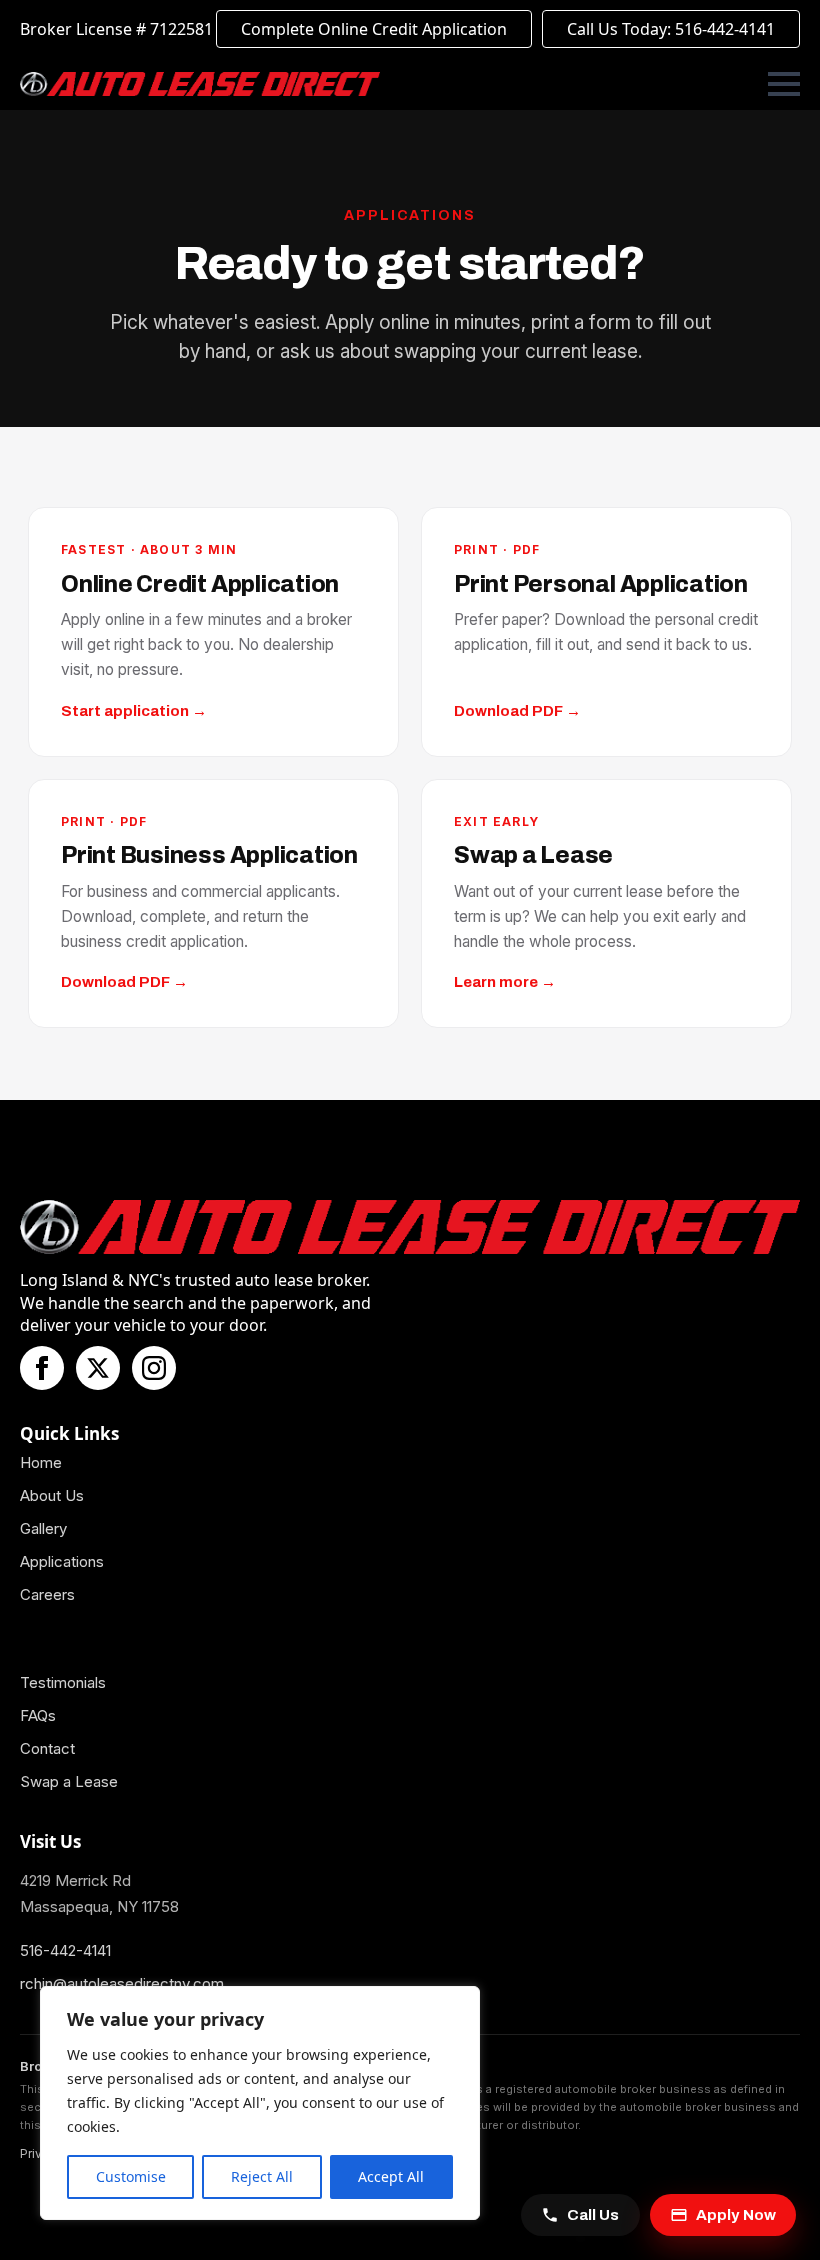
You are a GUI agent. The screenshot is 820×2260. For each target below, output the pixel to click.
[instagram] (154, 1368)
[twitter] (98, 1368)
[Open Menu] (784, 84)
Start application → (134, 711)
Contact (47, 1748)
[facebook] (42, 1368)
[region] (260, 2103)
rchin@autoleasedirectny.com (122, 1983)
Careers (47, 1594)
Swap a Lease (69, 1781)
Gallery (43, 1528)
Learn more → (505, 982)
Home (41, 1462)
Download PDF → (517, 711)
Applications (62, 1561)
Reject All (262, 2176)
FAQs (38, 1715)
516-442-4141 (65, 1950)
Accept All (391, 2176)
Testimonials (63, 1682)
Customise (131, 2176)
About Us (52, 1495)
